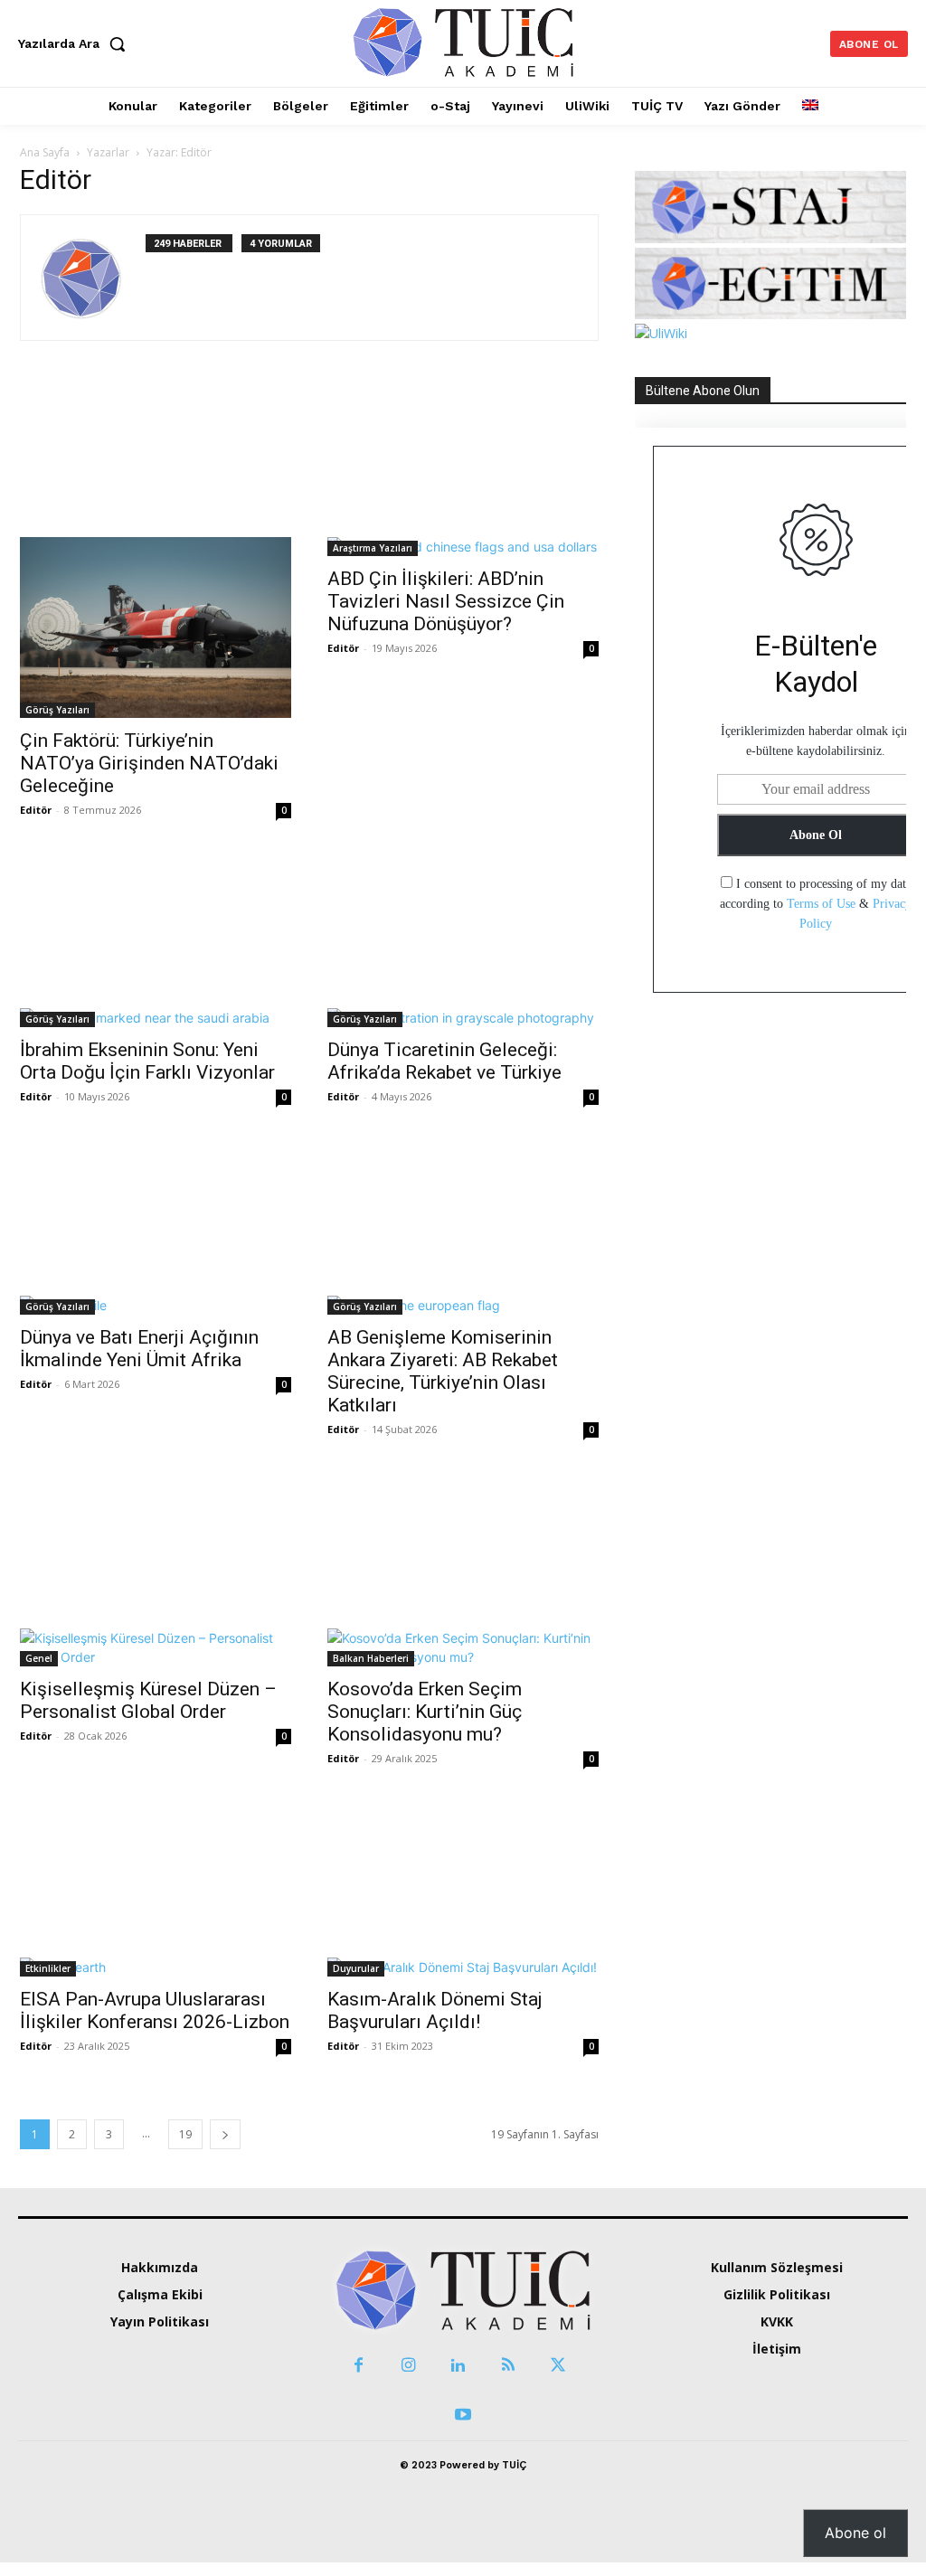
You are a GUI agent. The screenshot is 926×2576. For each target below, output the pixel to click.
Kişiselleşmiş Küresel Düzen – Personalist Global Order (148, 1700)
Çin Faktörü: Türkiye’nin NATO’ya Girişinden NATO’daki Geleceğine (149, 763)
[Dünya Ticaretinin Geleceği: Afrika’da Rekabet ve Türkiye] (463, 942)
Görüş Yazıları (57, 710)
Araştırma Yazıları (373, 548)
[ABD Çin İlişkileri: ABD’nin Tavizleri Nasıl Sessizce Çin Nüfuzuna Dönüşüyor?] (463, 470)
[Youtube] (463, 2416)
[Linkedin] (458, 2366)
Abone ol (855, 2533)
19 (185, 2134)
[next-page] (225, 2134)
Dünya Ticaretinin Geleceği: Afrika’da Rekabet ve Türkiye (444, 1061)
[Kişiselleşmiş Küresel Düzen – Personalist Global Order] (156, 1571)
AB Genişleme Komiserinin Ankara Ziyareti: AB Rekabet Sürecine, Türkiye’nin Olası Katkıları (443, 1371)
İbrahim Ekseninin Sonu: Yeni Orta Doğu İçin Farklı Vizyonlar (147, 1061)
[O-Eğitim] (770, 314)
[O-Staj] (770, 238)
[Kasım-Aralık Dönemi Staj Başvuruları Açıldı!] (463, 1891)
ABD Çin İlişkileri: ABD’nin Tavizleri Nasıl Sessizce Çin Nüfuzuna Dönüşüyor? (446, 601)
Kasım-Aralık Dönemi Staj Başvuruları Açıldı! (435, 2010)
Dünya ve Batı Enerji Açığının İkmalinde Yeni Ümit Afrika (139, 1349)
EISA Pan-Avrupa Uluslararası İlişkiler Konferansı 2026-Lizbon (155, 2010)
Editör (36, 810)
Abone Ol (816, 835)
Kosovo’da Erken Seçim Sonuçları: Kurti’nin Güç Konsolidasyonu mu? (425, 1712)
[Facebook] (359, 2366)
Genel (39, 1658)
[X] (557, 2366)
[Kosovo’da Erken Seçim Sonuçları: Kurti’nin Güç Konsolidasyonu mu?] (463, 1571)
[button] (76, 43)
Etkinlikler (48, 1968)
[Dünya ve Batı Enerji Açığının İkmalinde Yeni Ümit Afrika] (156, 1229)
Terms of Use (821, 904)
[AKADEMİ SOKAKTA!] (463, 41)
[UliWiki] (661, 333)
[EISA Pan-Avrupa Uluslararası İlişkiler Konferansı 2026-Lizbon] (156, 1891)
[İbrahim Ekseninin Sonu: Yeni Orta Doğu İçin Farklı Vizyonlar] (156, 942)
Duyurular (356, 1968)
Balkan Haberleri (371, 1658)
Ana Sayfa (45, 152)
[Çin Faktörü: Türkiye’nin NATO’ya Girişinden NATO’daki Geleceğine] (156, 551)
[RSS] (508, 2366)
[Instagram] (408, 2366)
